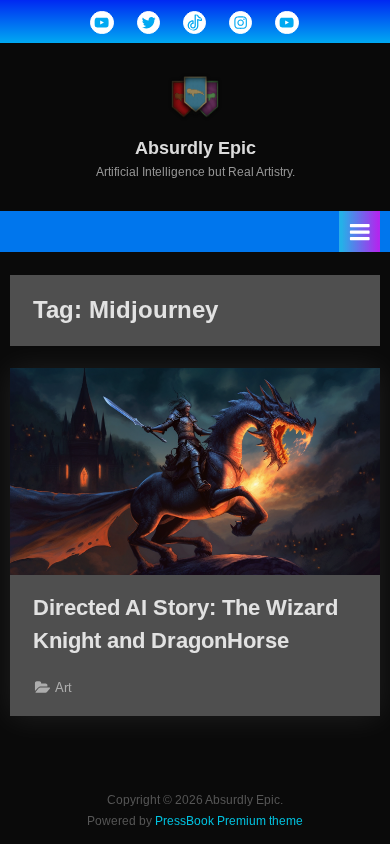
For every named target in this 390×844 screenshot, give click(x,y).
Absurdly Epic (195, 148)
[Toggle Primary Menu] (360, 231)
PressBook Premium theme (229, 821)
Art (63, 687)
